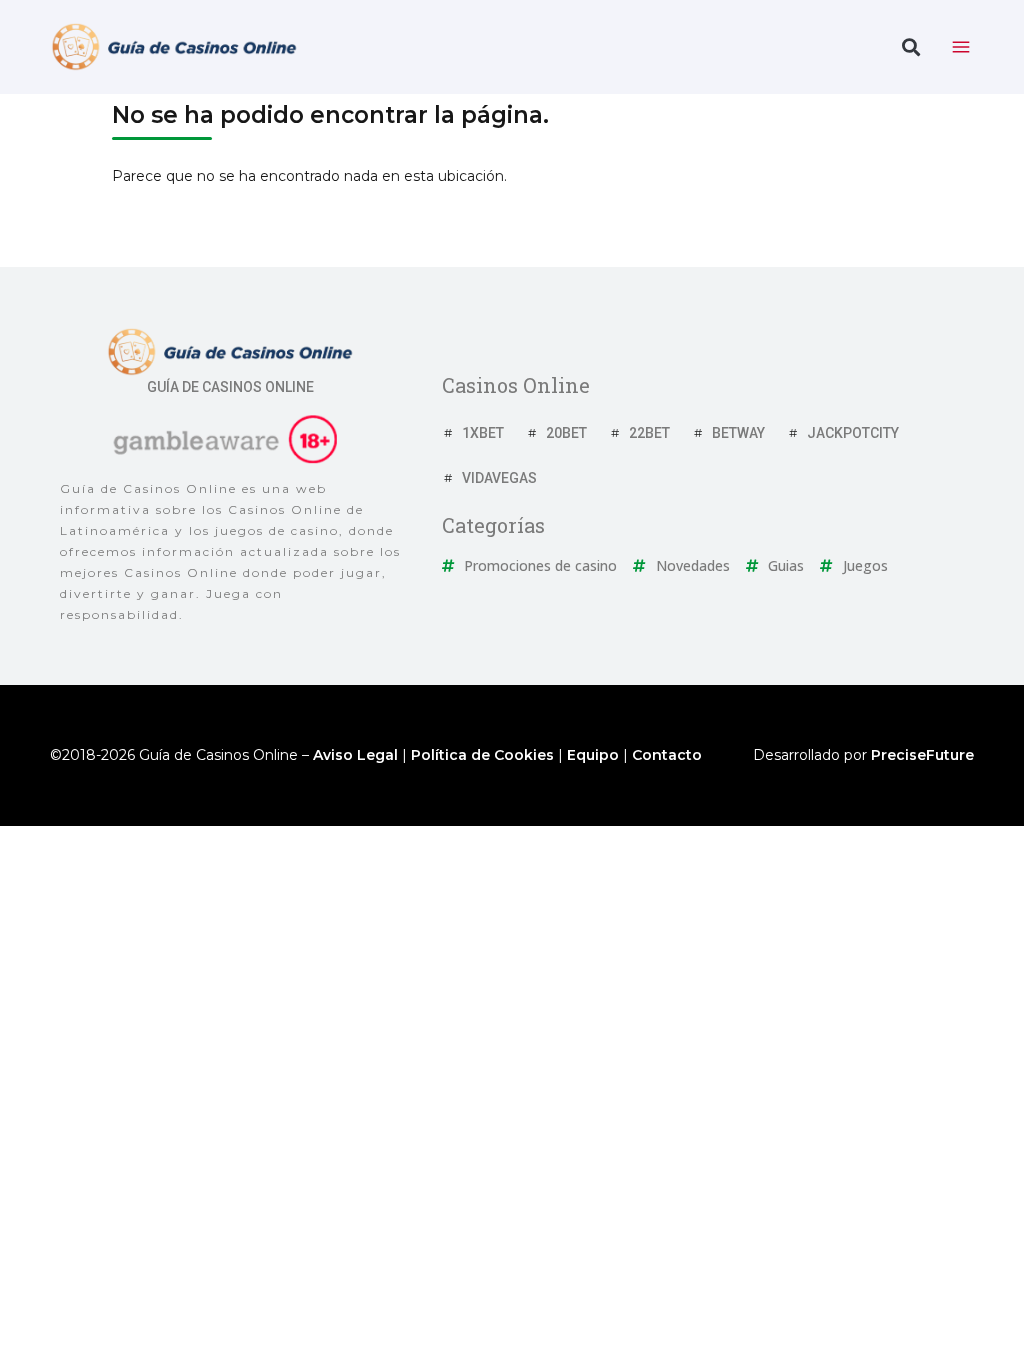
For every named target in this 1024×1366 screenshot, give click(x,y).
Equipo (593, 755)
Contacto (667, 755)
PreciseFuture (922, 755)
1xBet (483, 433)
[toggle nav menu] (961, 47)
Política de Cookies (482, 755)
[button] (910, 47)
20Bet (566, 433)
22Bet (649, 433)
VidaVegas (499, 478)
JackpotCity (853, 433)
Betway (738, 433)
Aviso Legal (355, 755)
